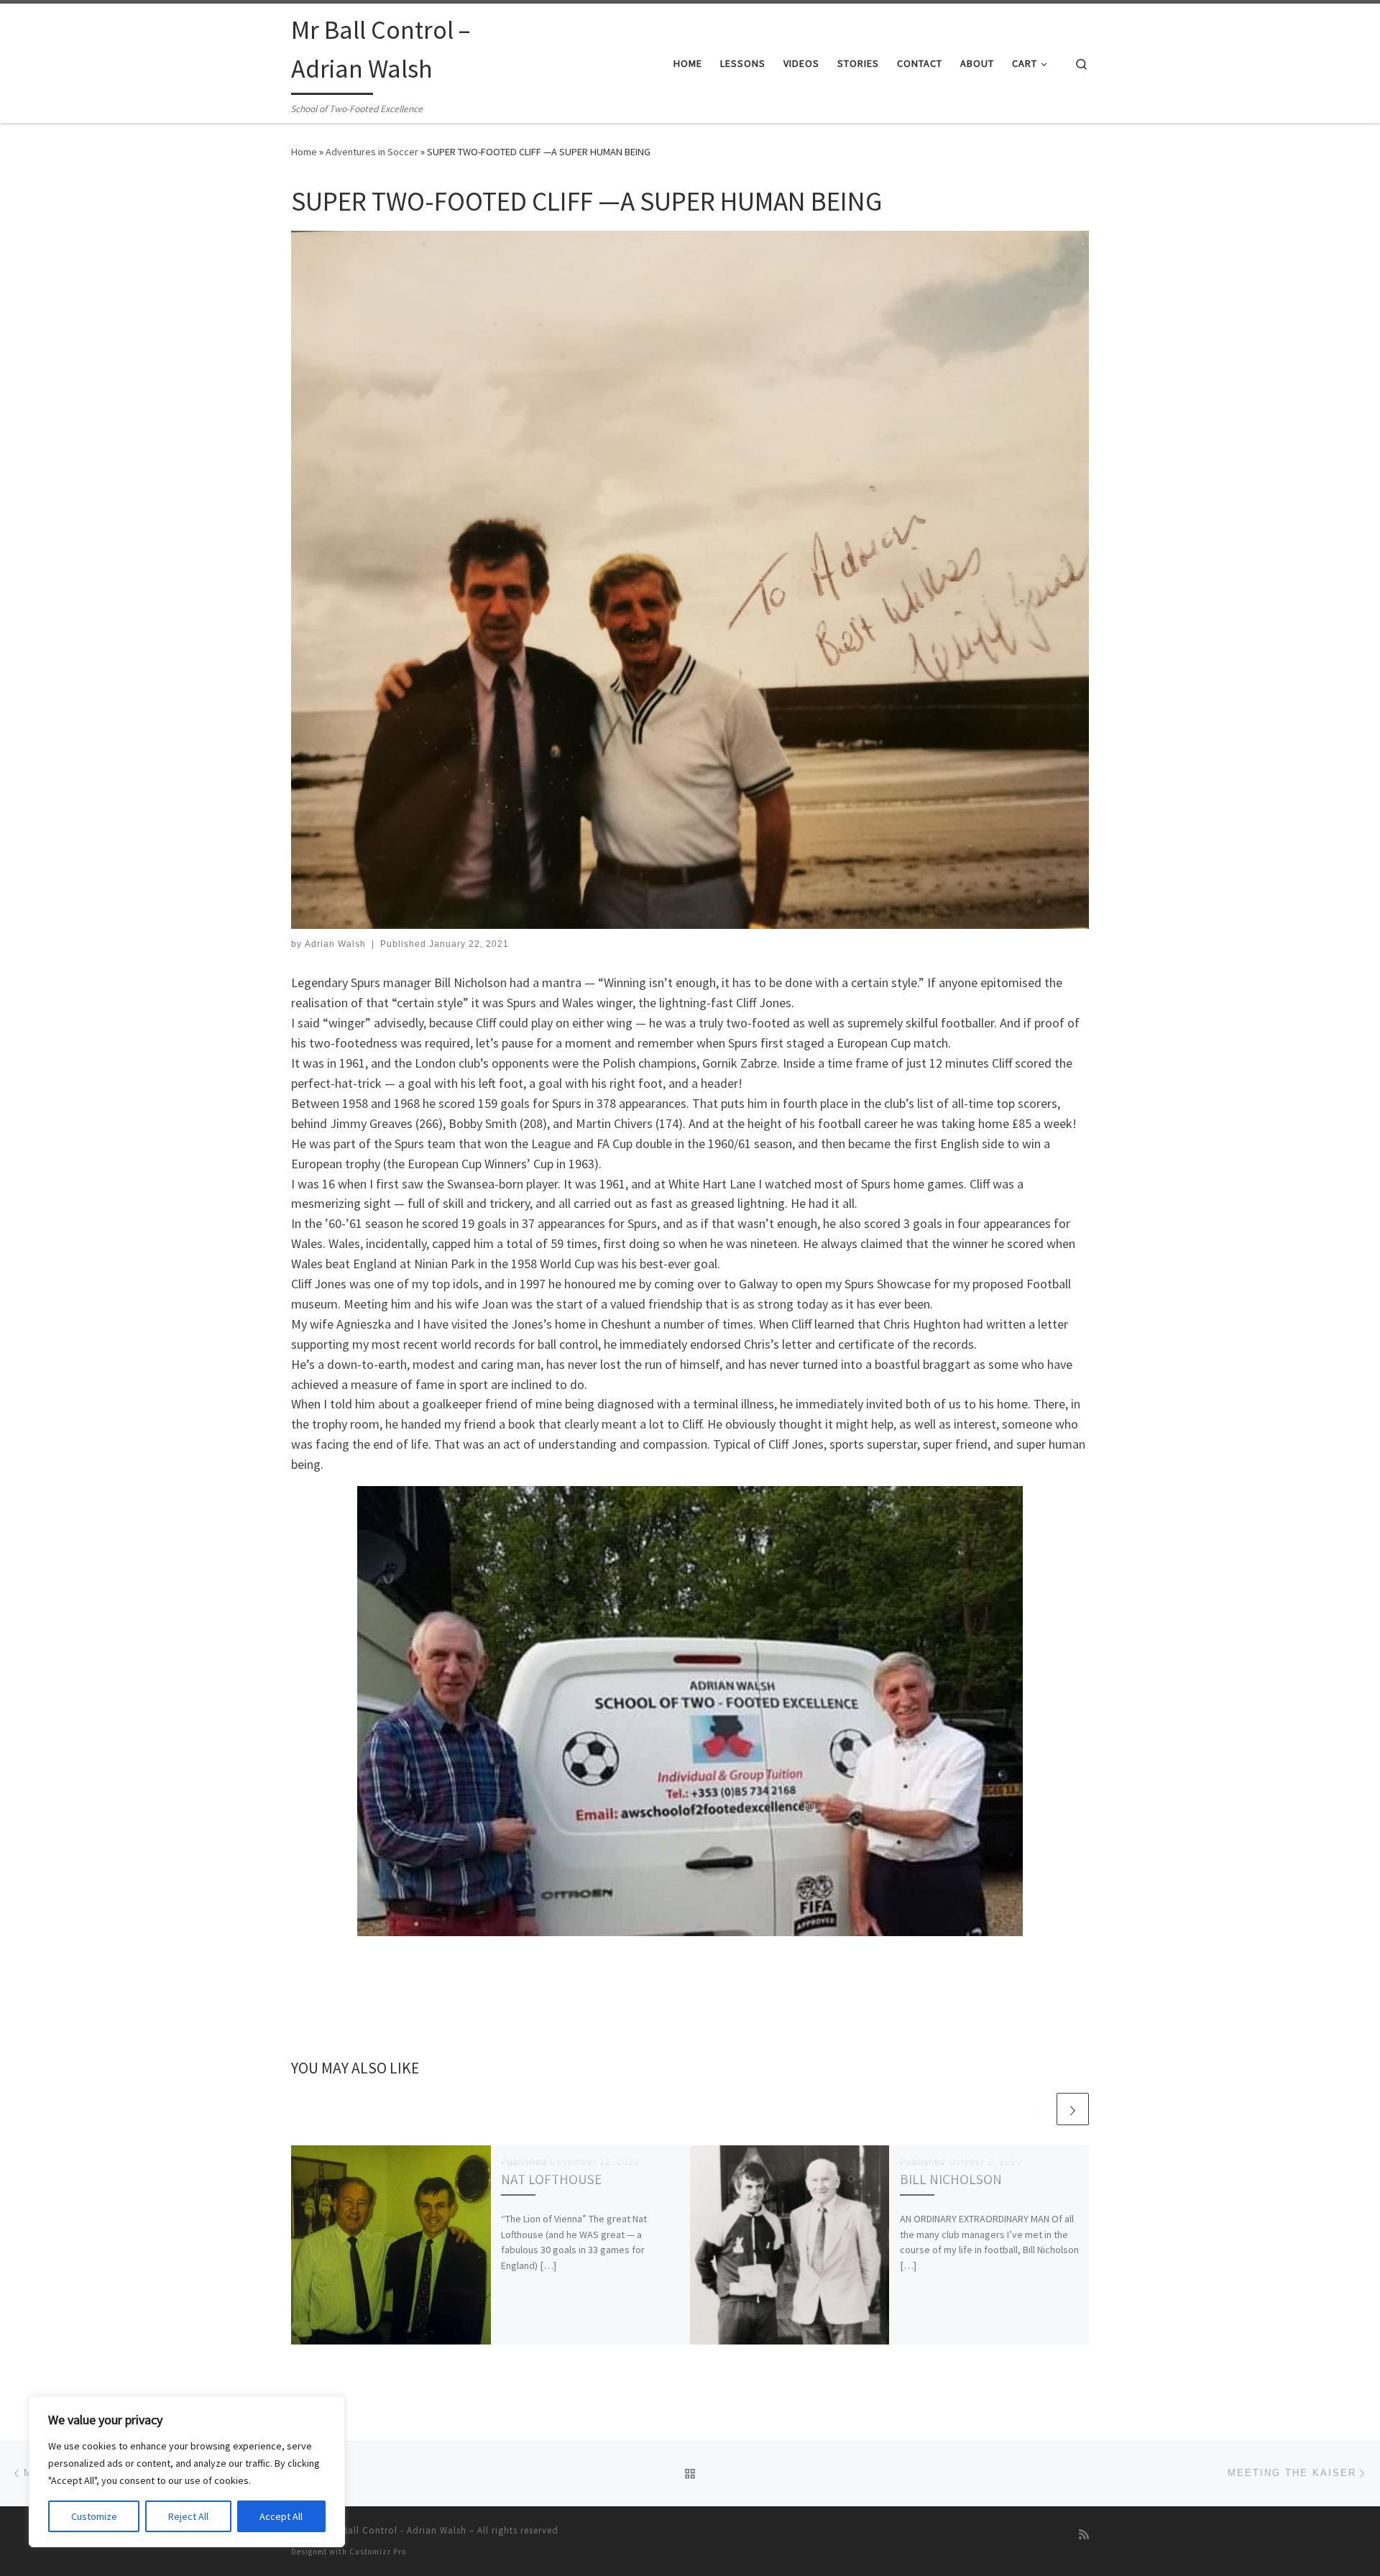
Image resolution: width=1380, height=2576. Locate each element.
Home (304, 152)
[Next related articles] (1073, 2109)
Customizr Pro (378, 2552)
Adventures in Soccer (372, 152)
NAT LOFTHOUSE (552, 2179)
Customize (94, 2516)
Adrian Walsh (335, 944)
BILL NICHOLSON (951, 2179)
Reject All (188, 2516)
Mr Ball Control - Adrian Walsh (397, 2530)
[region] (187, 2472)
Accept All (281, 2516)
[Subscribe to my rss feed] (1084, 2535)
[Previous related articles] (1038, 2109)
